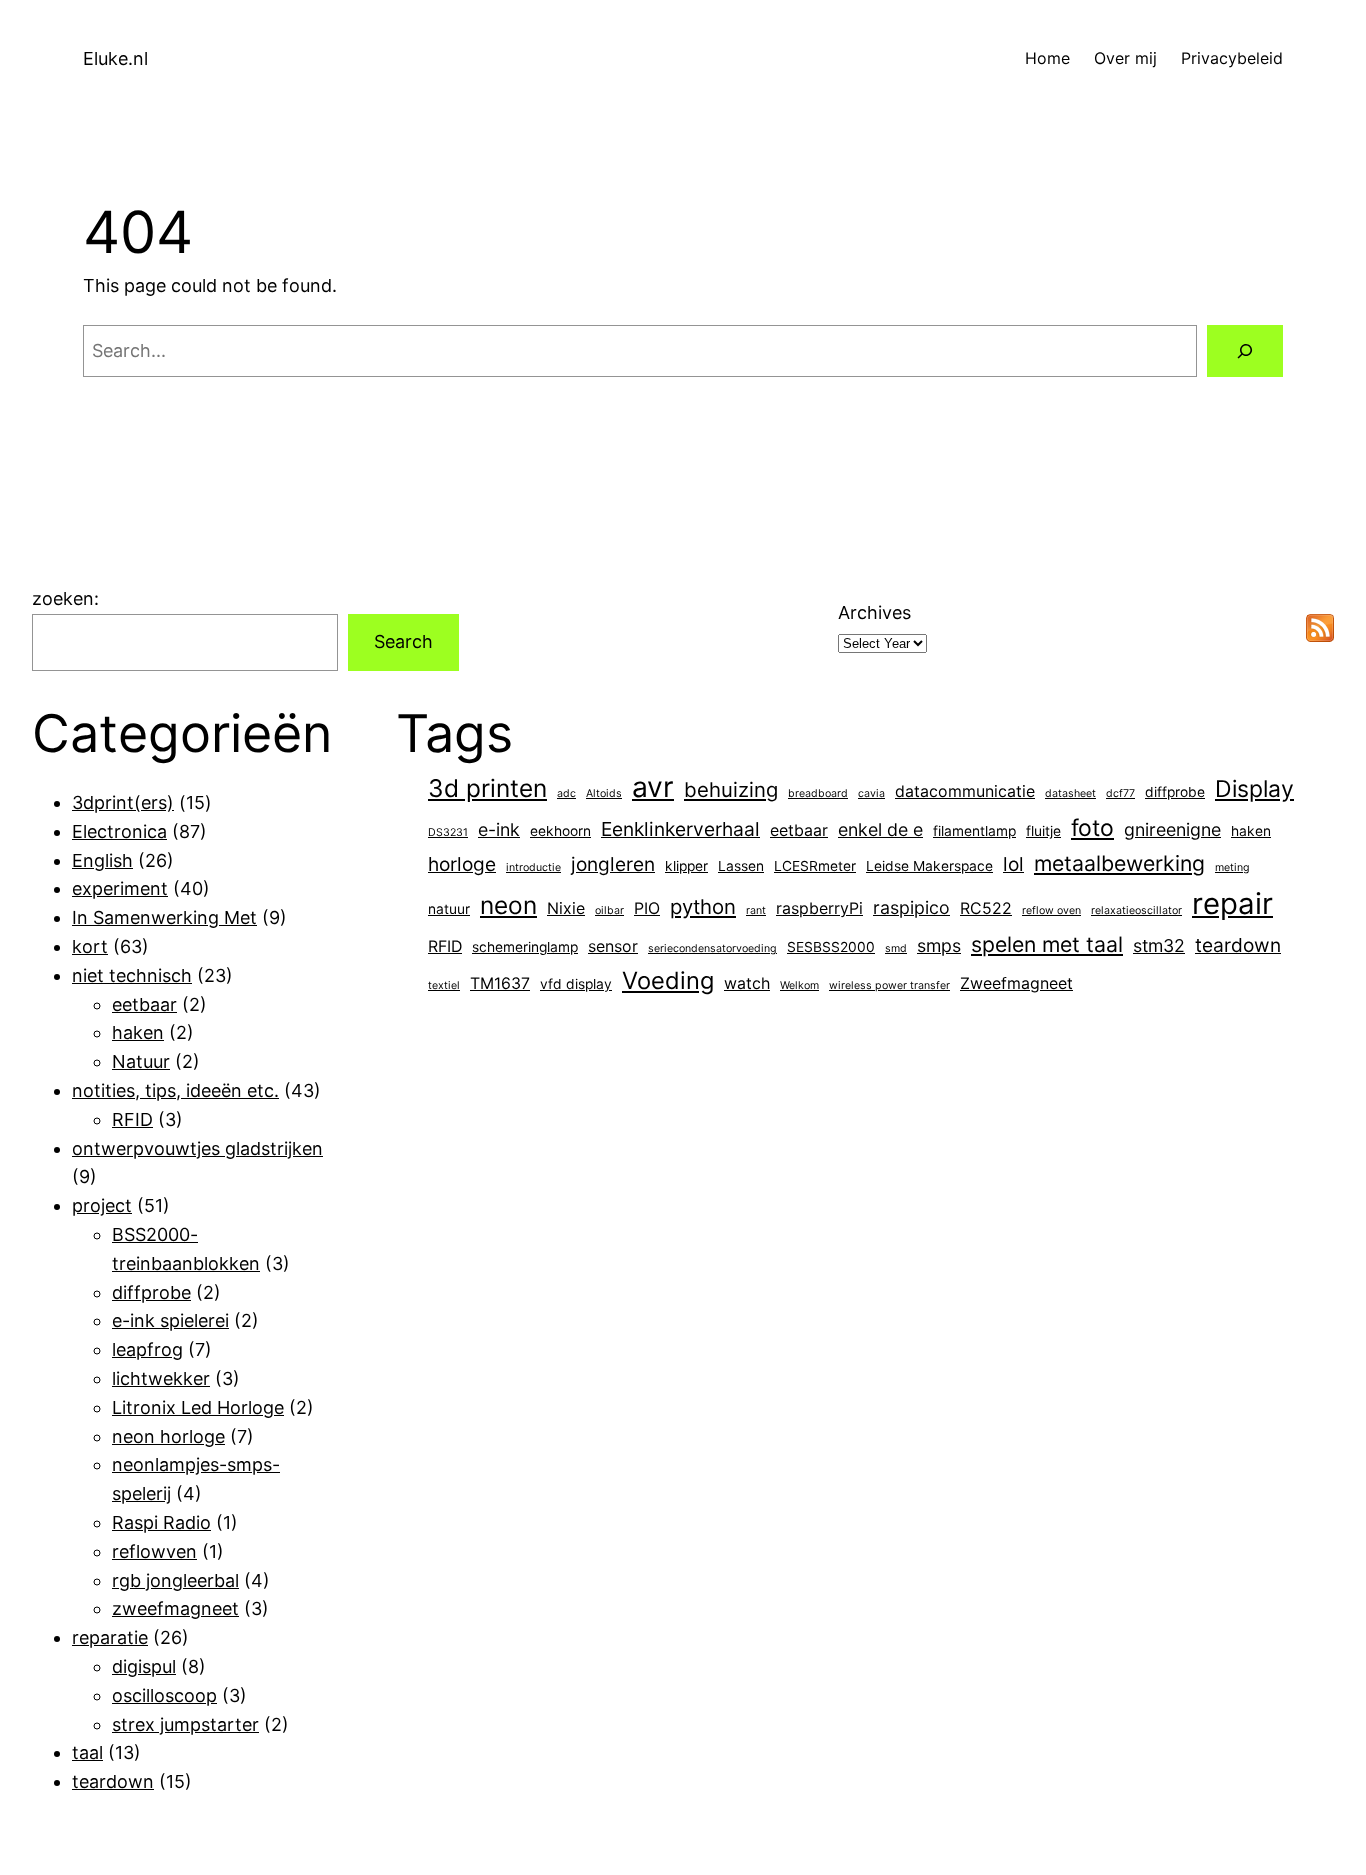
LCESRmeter (815, 866)
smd (896, 948)
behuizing (731, 789)
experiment (120, 888)
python (703, 906)
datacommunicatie (965, 791)
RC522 (986, 908)
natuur (449, 909)
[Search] (1245, 351)
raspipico (911, 907)
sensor (613, 946)
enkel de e (880, 829)
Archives (874, 612)
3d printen (487, 788)
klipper (686, 866)
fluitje (1043, 831)
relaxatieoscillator (1136, 910)
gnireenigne (1172, 829)
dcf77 (1120, 793)
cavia (871, 793)
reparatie (110, 1637)
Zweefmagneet (1016, 983)
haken (138, 1032)
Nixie (566, 908)
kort (90, 946)
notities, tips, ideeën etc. (175, 1090)
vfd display (576, 984)
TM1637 (500, 983)
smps (939, 945)
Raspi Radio (161, 1522)
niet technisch (132, 975)
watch (747, 983)
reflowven (154, 1551)
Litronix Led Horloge (198, 1407)
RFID (132, 1119)
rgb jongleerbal (175, 1580)
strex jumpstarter (185, 1724)
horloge (462, 864)
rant (756, 910)
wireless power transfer (889, 985)
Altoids (604, 793)
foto (1092, 828)
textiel (444, 985)
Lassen (741, 866)
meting (1232, 867)
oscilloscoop (164, 1695)
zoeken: (65, 598)
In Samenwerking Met (164, 917)
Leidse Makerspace (929, 866)
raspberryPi (819, 908)
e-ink (499, 829)
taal (87, 1752)
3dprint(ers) (123, 802)
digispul (144, 1666)
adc (566, 793)
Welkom (799, 985)
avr (653, 787)
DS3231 (448, 832)
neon (508, 905)
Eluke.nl (115, 58)
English (102, 860)
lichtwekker (161, 1378)
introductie (533, 867)
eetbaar (144, 1004)
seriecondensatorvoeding (712, 948)
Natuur (141, 1061)
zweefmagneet (175, 1608)
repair (1232, 903)
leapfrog (147, 1349)
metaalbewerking (1119, 863)
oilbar (609, 910)
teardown (113, 1781)
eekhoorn (560, 831)
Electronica (119, 831)
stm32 (1159, 945)
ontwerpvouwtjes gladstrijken (197, 1148)
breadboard (818, 793)
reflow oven (1051, 910)
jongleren (613, 864)
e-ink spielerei (170, 1320)
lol (1013, 864)
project (102, 1205)
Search (403, 641)
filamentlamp (974, 831)
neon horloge (168, 1436)
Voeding (668, 980)
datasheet (1070, 793)
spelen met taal (1047, 944)
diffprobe (151, 1292)
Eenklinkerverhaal (680, 829)
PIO (647, 908)
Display (1254, 789)
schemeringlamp (525, 947)
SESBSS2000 (831, 947)
